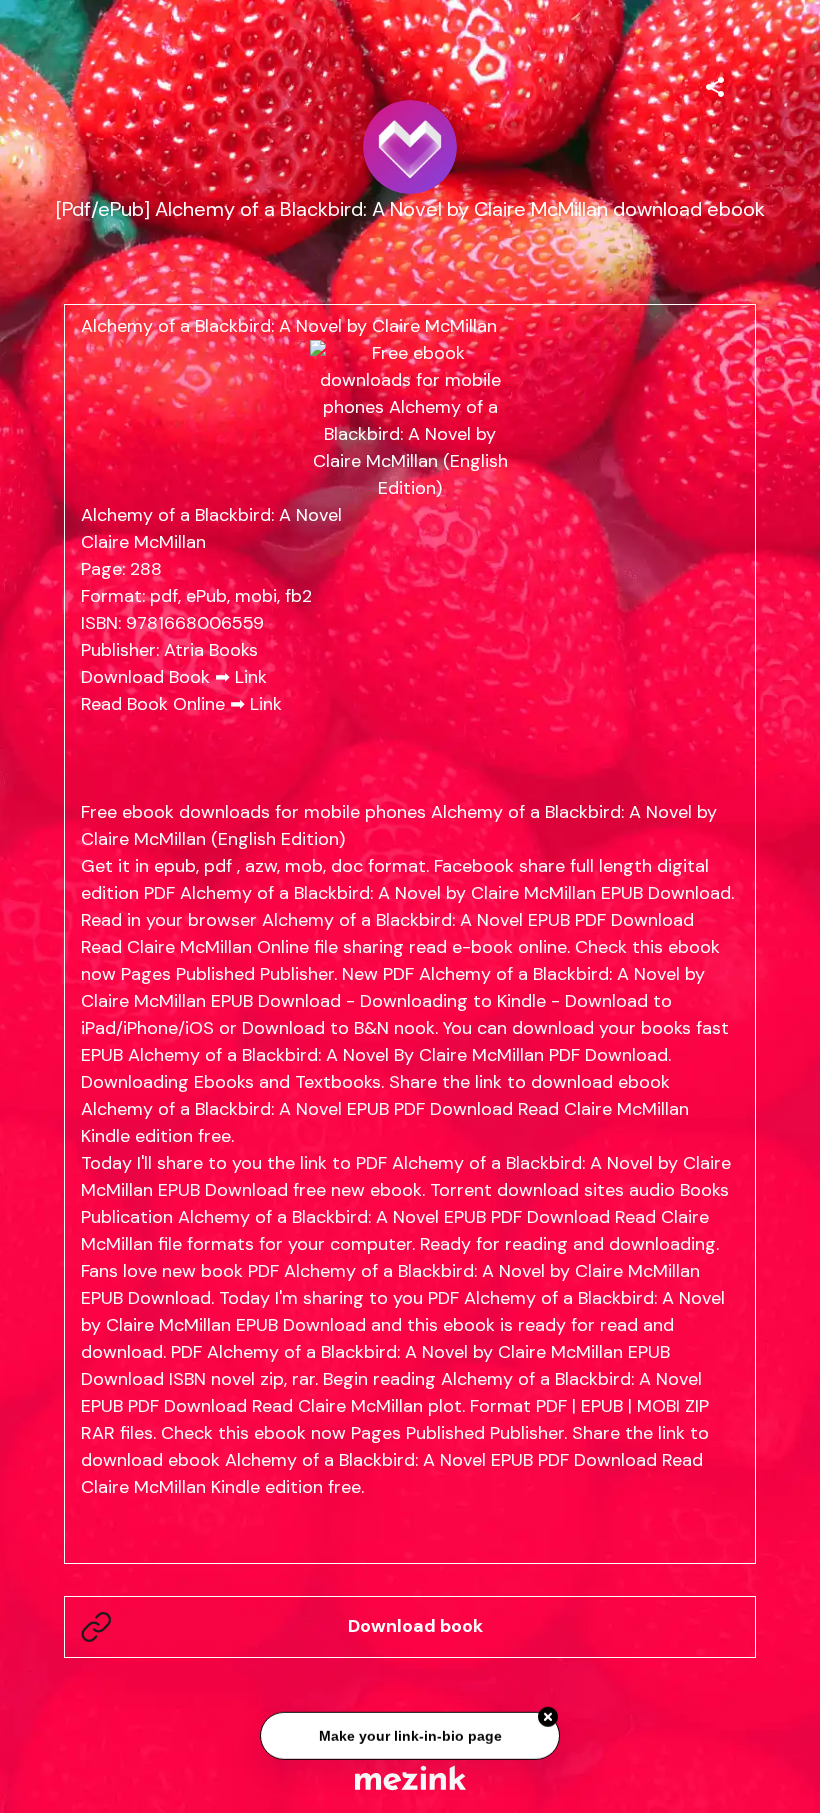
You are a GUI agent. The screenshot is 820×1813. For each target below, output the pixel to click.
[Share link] (715, 84)
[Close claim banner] (548, 1719)
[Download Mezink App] (410, 1777)
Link (251, 677)
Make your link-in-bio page (409, 1738)
